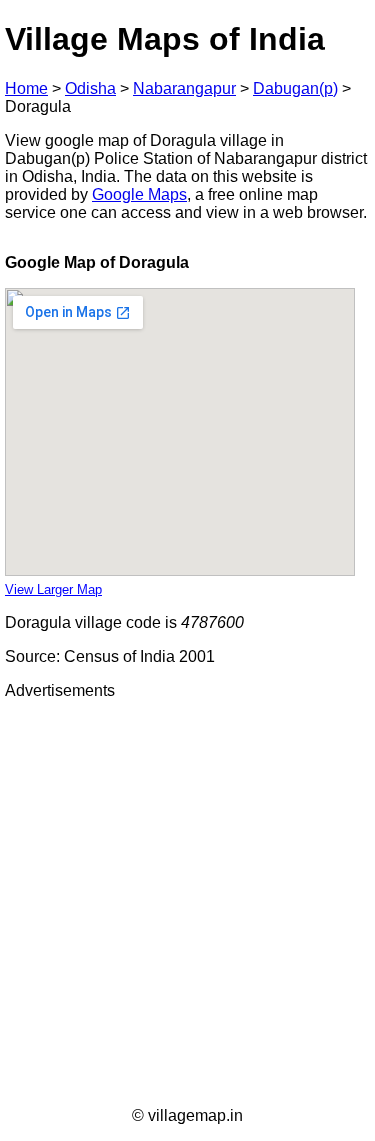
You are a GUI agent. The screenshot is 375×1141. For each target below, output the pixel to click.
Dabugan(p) (295, 88)
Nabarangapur (184, 88)
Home (26, 88)
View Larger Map (53, 589)
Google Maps (139, 194)
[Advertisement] (187, 903)
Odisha (90, 88)
